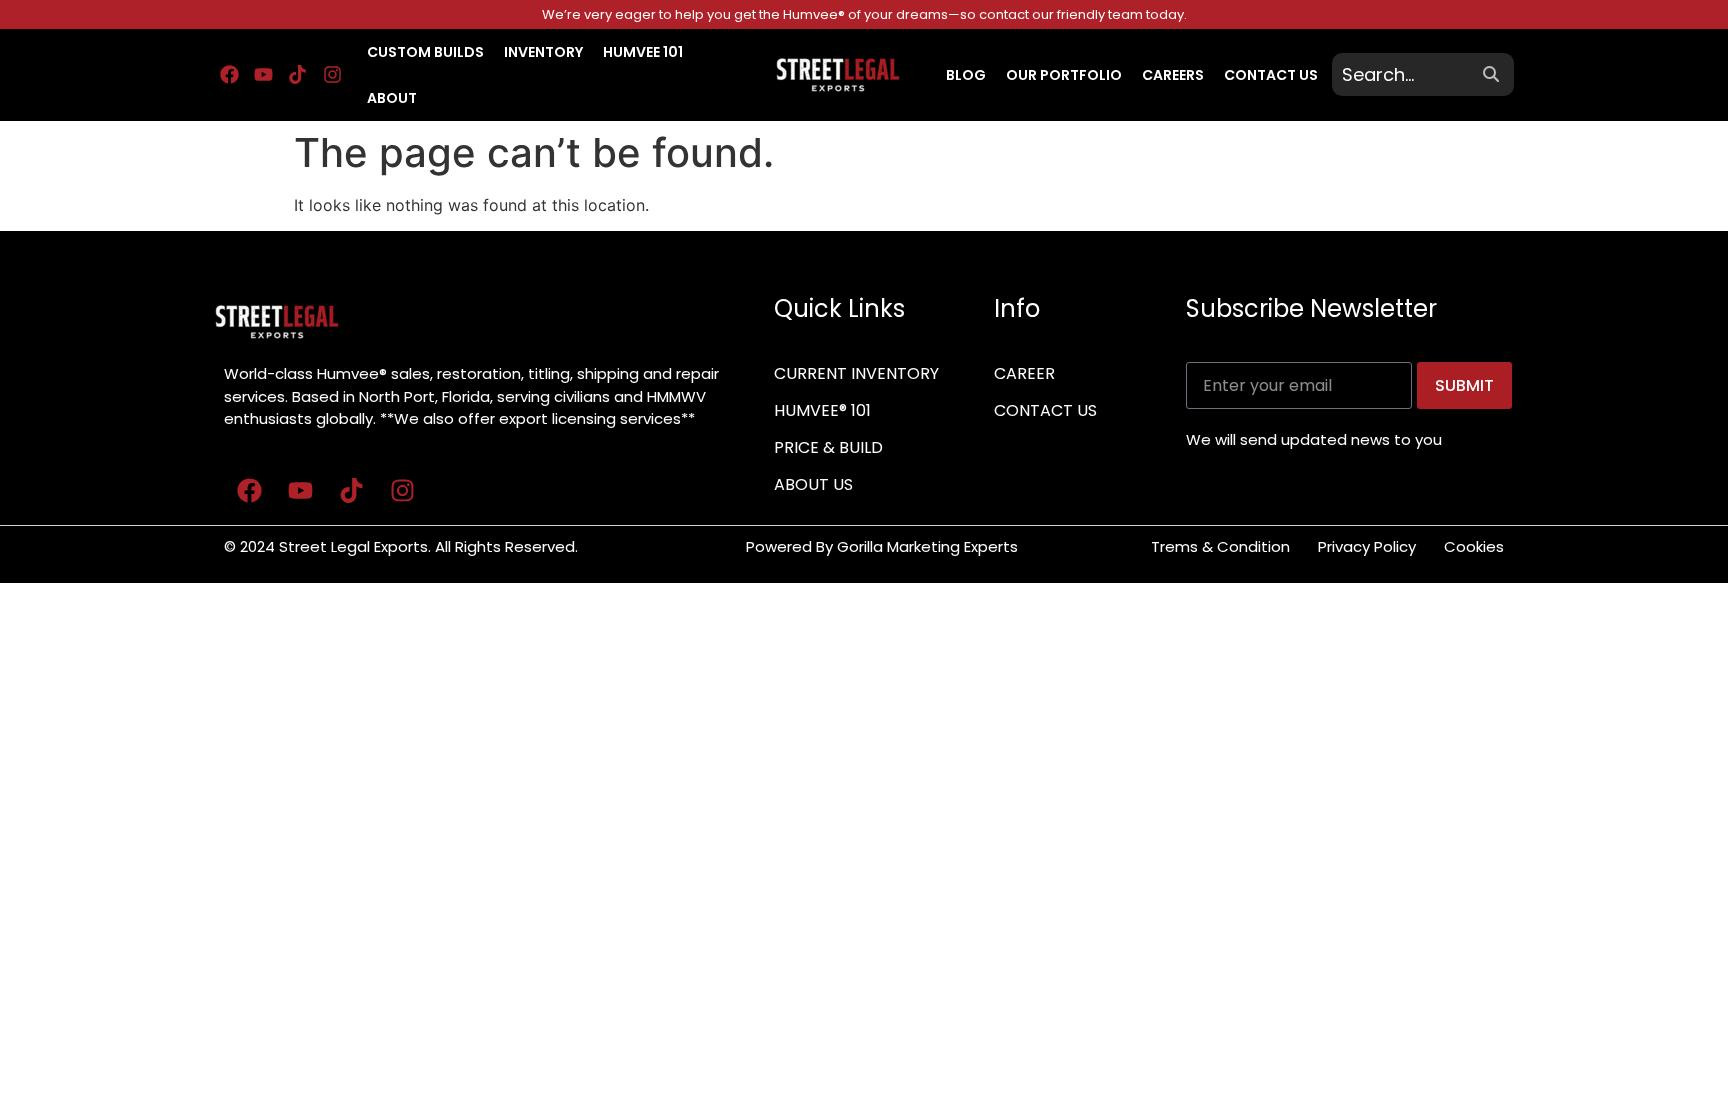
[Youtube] (263, 75)
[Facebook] (229, 75)
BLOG (966, 75)
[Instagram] (332, 75)
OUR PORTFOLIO (1064, 75)
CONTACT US (1271, 75)
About (392, 98)
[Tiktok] (298, 75)
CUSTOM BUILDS (425, 52)
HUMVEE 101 (643, 52)
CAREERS (1173, 75)
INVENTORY (543, 52)
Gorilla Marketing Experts (929, 546)
